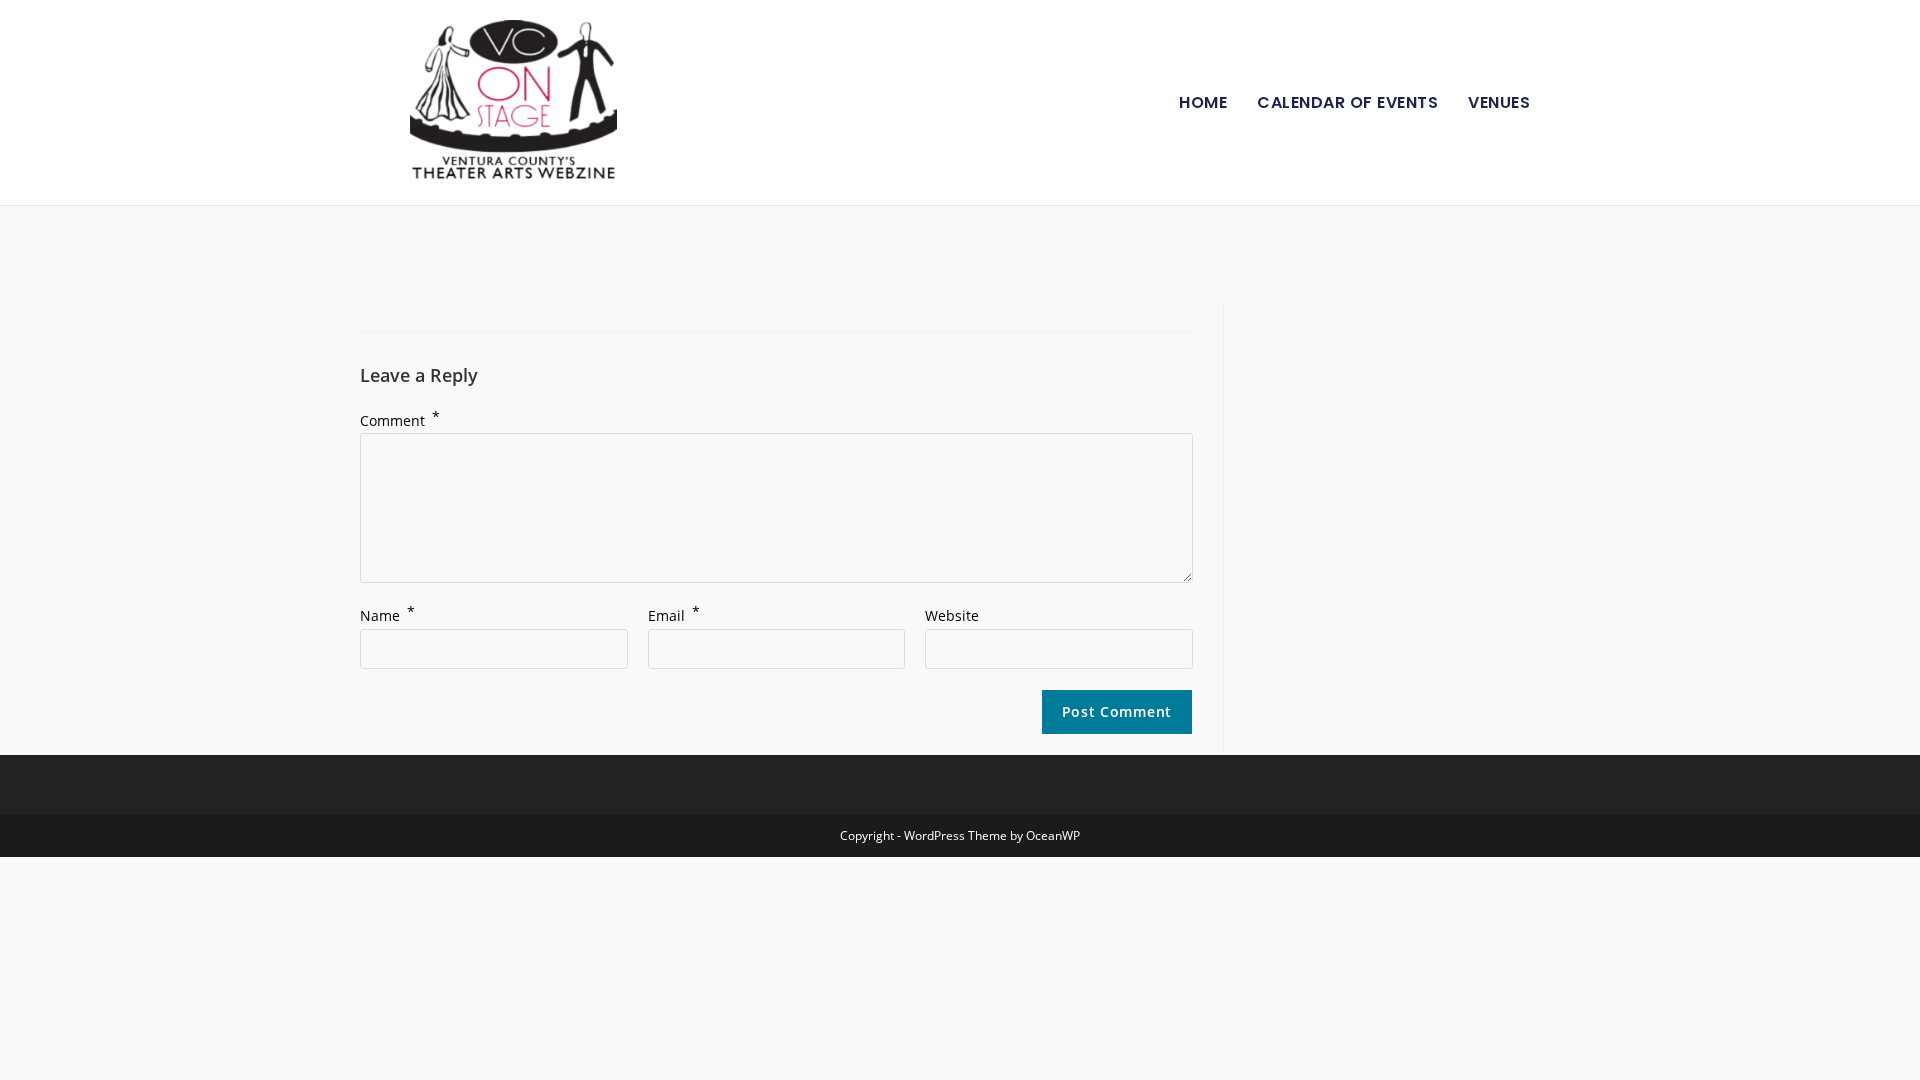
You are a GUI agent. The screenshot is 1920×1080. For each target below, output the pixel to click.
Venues (1499, 102)
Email (674, 615)
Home (1203, 102)
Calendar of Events (1347, 102)
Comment (400, 420)
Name (387, 615)
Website (952, 615)
